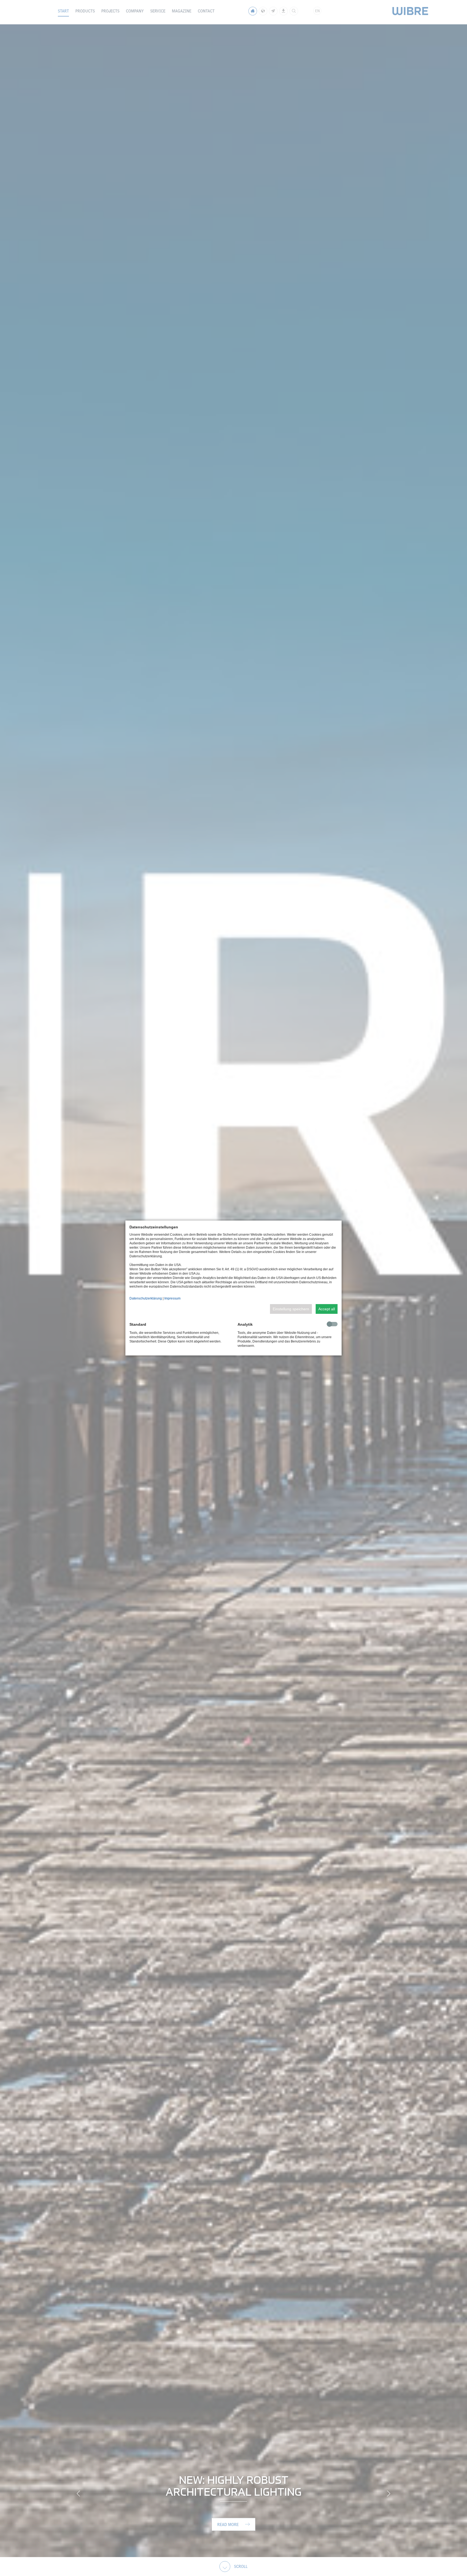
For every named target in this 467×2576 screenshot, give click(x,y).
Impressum (172, 1298)
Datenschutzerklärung (146, 1298)
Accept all (327, 1309)
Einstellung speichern (291, 1309)
